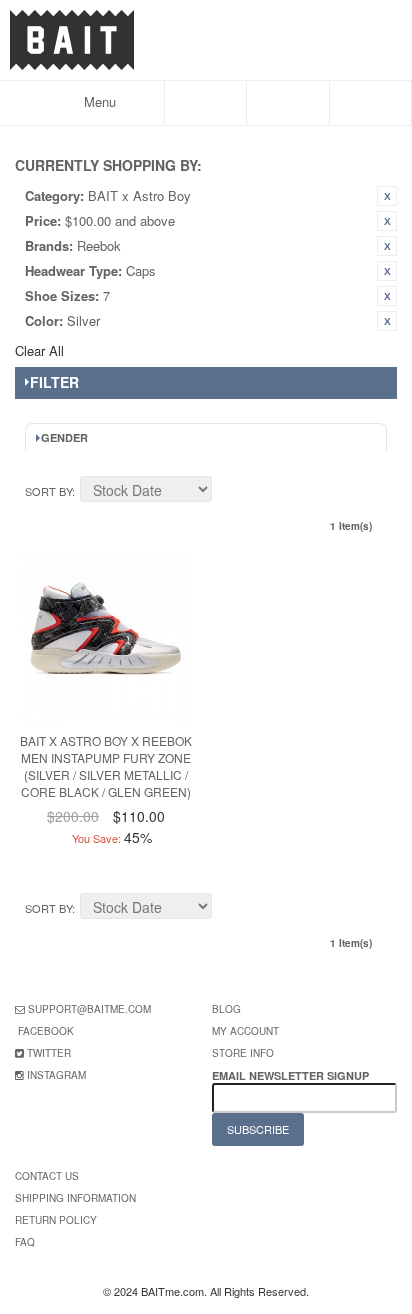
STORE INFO (243, 1053)
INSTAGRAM (56, 1075)
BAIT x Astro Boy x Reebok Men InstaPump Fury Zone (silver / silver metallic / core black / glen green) (106, 765)
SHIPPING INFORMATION (75, 1198)
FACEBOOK (46, 1031)
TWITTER (49, 1053)
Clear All (39, 350)
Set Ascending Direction (230, 492)
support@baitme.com (89, 1009)
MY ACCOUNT (245, 1031)
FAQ (25, 1242)
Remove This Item (387, 196)
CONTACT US (47, 1176)
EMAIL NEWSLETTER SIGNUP (292, 1075)
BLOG (226, 1009)
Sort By (48, 491)
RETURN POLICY (56, 1220)
